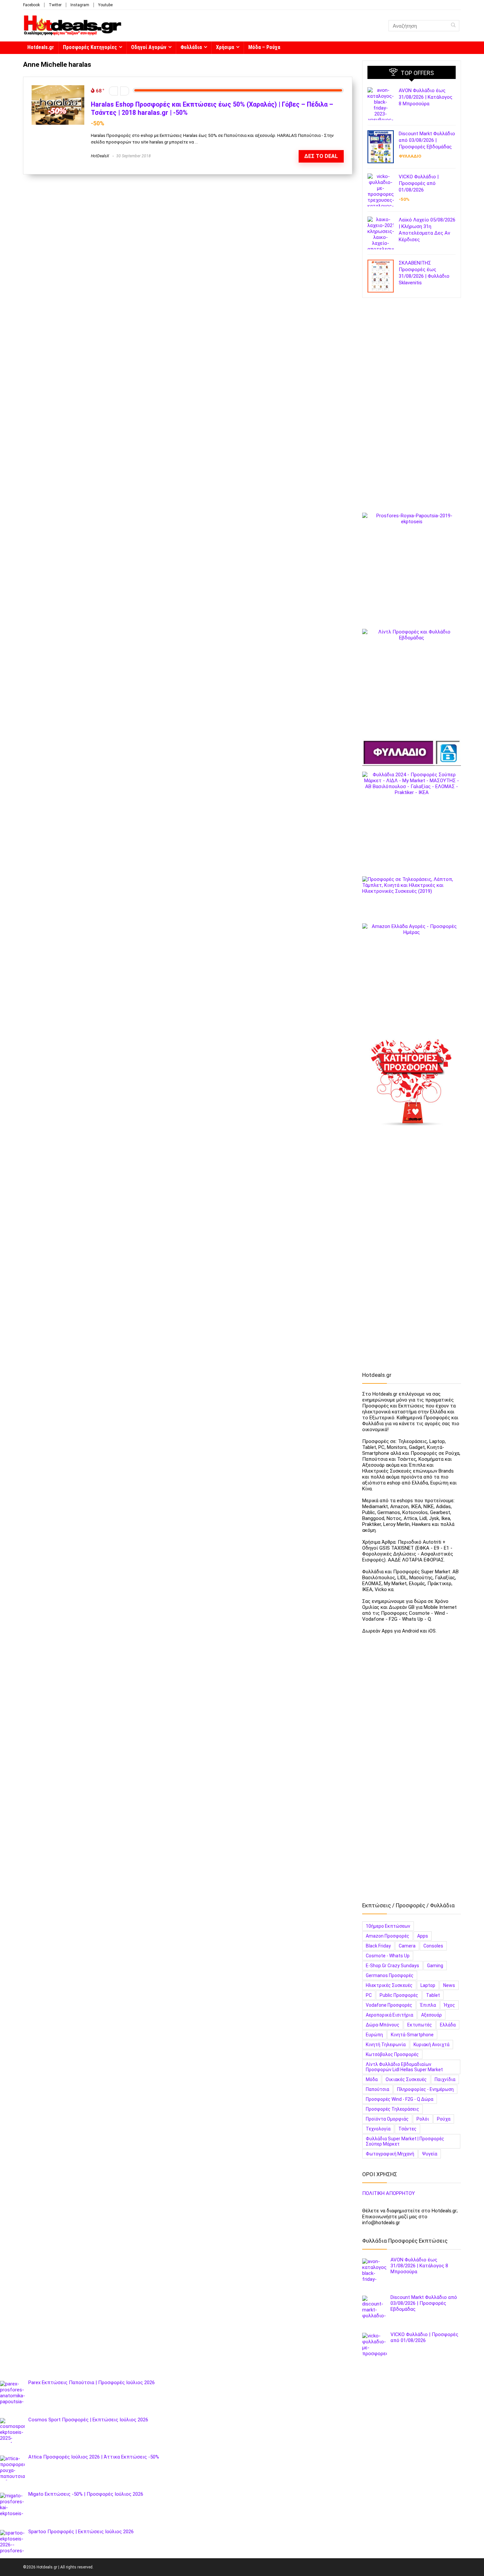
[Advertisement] (412, 408)
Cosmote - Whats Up (388, 1956)
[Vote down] (113, 91)
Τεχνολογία (378, 2129)
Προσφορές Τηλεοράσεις (392, 2109)
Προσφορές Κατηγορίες (90, 47)
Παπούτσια (377, 2089)
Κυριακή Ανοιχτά (431, 2045)
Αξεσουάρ (431, 2015)
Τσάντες (407, 2129)
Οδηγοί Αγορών (149, 47)
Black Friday (378, 1946)
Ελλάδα (448, 2025)
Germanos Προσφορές (390, 1975)
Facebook (31, 5)
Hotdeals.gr (41, 47)
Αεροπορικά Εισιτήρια (390, 2015)
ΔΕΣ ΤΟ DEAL (321, 156)
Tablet (433, 1995)
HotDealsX (100, 156)
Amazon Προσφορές (388, 1936)
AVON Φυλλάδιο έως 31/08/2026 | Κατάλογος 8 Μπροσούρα (426, 97)
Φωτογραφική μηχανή (390, 2154)
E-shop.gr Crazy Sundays (392, 1966)
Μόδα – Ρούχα (264, 47)
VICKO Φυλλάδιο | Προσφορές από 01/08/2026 (419, 183)
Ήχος (449, 2005)
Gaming (435, 1966)
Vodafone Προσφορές (389, 2005)
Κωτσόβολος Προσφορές (392, 2054)
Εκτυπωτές (420, 2025)
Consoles (433, 1946)
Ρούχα (444, 2119)
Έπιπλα (428, 2005)
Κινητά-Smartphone (412, 2035)
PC (369, 1995)
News (449, 1985)
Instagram (80, 5)
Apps (423, 1936)
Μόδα (372, 2079)
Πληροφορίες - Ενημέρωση (425, 2089)
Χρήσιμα (225, 47)
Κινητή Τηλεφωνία (386, 2045)
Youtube (105, 5)
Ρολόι (423, 2119)
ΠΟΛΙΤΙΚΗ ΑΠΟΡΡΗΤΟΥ (389, 2193)
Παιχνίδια (445, 2079)
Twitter (55, 5)
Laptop (428, 1985)
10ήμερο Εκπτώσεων (388, 1926)
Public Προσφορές (399, 1995)
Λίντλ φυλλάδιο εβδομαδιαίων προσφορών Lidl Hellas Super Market (404, 2067)
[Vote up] (125, 91)
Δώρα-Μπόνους (383, 2025)
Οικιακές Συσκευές (406, 2079)
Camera (407, 1946)
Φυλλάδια (191, 47)
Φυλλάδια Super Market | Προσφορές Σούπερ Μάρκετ (405, 2141)
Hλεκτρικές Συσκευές (389, 1985)
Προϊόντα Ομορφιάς (387, 2119)
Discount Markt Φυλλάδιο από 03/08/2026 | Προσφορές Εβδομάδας (427, 140)
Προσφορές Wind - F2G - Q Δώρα (400, 2099)
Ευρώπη (374, 2035)
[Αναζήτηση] (453, 26)
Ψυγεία (430, 2154)
